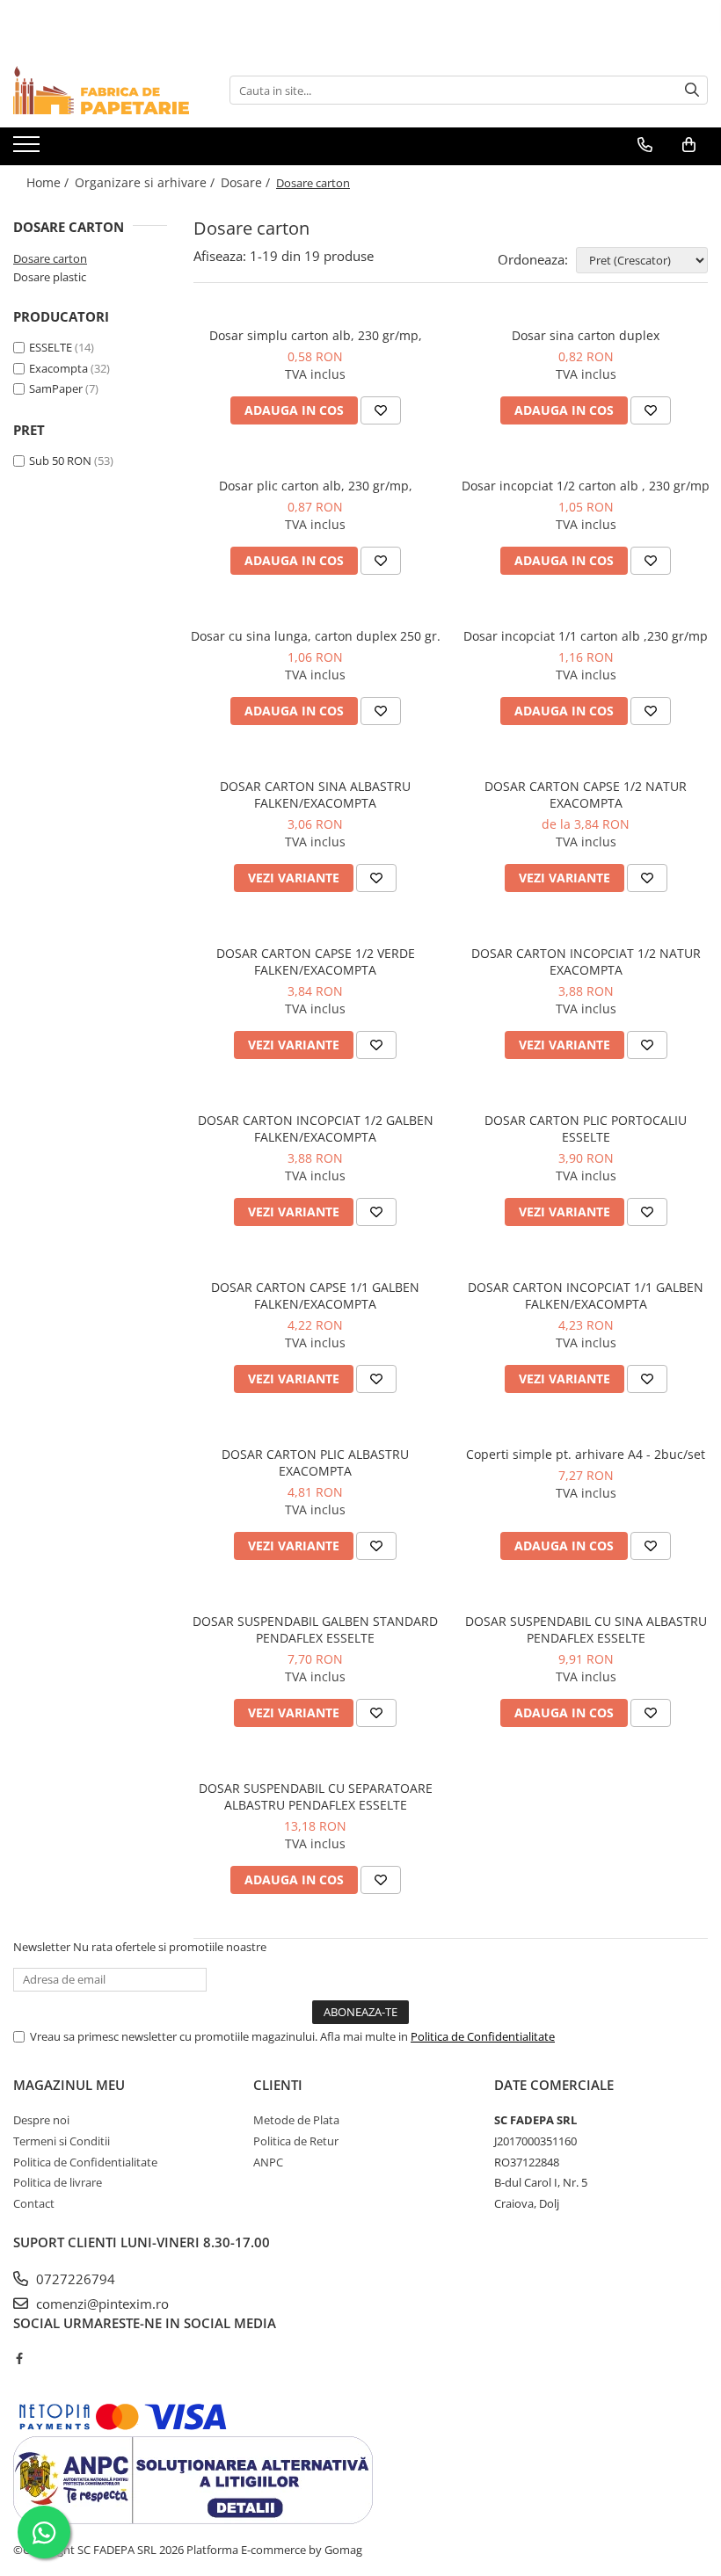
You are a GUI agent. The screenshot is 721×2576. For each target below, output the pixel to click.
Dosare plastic (50, 277)
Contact (34, 2203)
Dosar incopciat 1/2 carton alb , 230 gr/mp (586, 486)
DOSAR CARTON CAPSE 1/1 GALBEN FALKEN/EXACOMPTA (315, 1295)
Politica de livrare (58, 2182)
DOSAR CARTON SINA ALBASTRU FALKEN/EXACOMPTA (315, 795)
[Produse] (29, 149)
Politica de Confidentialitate (483, 2036)
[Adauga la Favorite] (381, 410)
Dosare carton (50, 258)
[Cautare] (692, 90)
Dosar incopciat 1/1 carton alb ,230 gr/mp (586, 636)
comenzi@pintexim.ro (101, 2304)
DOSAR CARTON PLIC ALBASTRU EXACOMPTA (315, 1462)
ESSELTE (51, 347)
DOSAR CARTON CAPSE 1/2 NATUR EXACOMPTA (586, 795)
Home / (49, 182)
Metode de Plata (296, 2120)
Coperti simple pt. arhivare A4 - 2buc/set (586, 1454)
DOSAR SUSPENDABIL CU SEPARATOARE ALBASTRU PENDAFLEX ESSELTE (316, 1796)
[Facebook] (19, 2358)
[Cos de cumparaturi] (689, 145)
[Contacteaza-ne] (645, 145)
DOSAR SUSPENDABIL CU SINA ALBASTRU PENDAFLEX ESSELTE (586, 1629)
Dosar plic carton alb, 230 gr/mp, (316, 486)
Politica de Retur (296, 2141)
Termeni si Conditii (62, 2141)
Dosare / (247, 182)
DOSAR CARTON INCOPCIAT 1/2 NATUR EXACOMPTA (586, 961)
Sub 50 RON (60, 461)
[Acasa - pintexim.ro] (101, 90)
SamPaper (56, 388)
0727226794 (74, 2279)
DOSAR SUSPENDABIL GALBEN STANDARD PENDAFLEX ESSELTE (315, 1629)
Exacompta (58, 368)
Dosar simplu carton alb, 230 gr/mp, (316, 335)
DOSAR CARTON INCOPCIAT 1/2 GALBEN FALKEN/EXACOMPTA (316, 1128)
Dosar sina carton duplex (586, 335)
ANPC (268, 2162)
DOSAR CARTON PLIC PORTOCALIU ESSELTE (586, 1128)
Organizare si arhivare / (146, 182)
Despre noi (41, 2120)
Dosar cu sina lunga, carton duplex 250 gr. (316, 636)
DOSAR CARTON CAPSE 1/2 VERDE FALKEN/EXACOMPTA (316, 961)
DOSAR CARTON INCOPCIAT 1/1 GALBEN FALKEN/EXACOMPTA (586, 1295)
